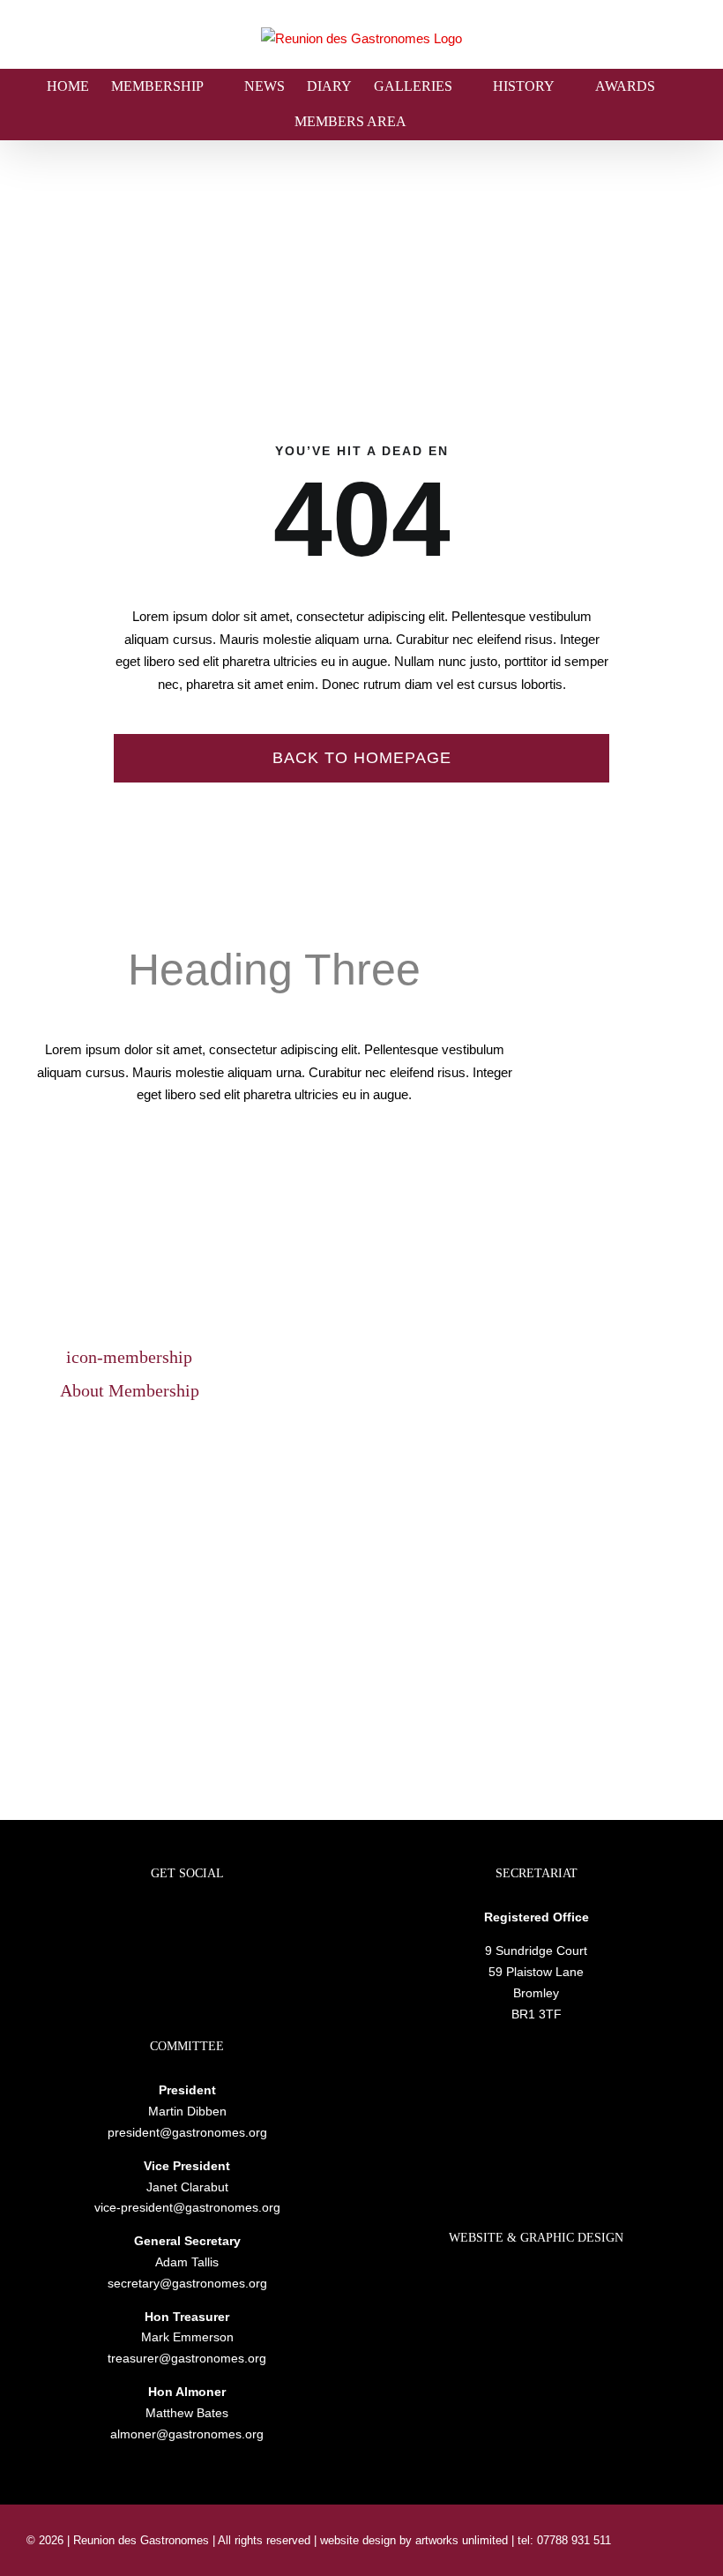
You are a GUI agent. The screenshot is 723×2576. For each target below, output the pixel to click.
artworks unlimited (463, 2540)
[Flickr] (187, 1919)
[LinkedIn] (163, 1919)
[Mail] (211, 1919)
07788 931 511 (572, 2540)
